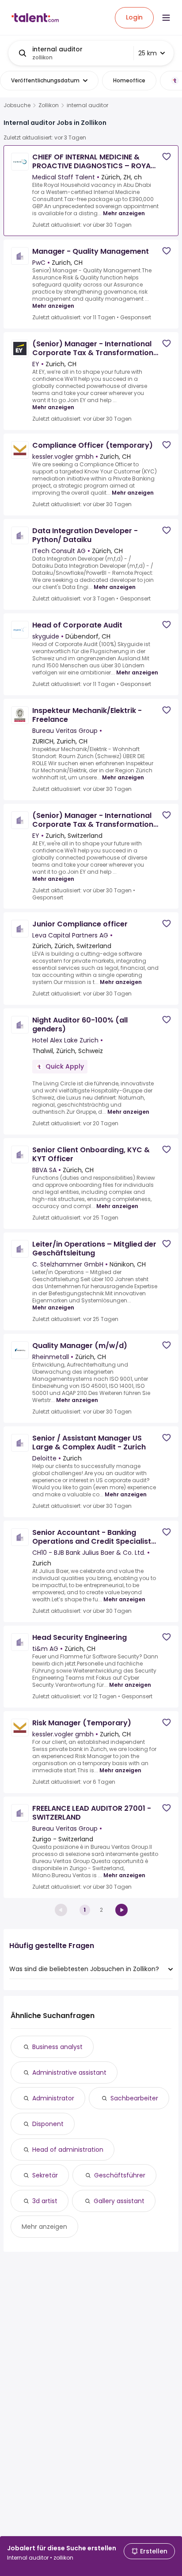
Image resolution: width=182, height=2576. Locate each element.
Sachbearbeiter (134, 2098)
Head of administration (68, 2150)
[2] (121, 1910)
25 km (148, 53)
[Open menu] (166, 18)
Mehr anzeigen (124, 213)
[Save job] (167, 157)
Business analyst (57, 2047)
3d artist (45, 2201)
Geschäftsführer (120, 2175)
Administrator (53, 2098)
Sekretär (45, 2175)
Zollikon (49, 105)
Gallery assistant (119, 2201)
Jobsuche (17, 105)
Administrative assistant (69, 2072)
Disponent (48, 2124)
